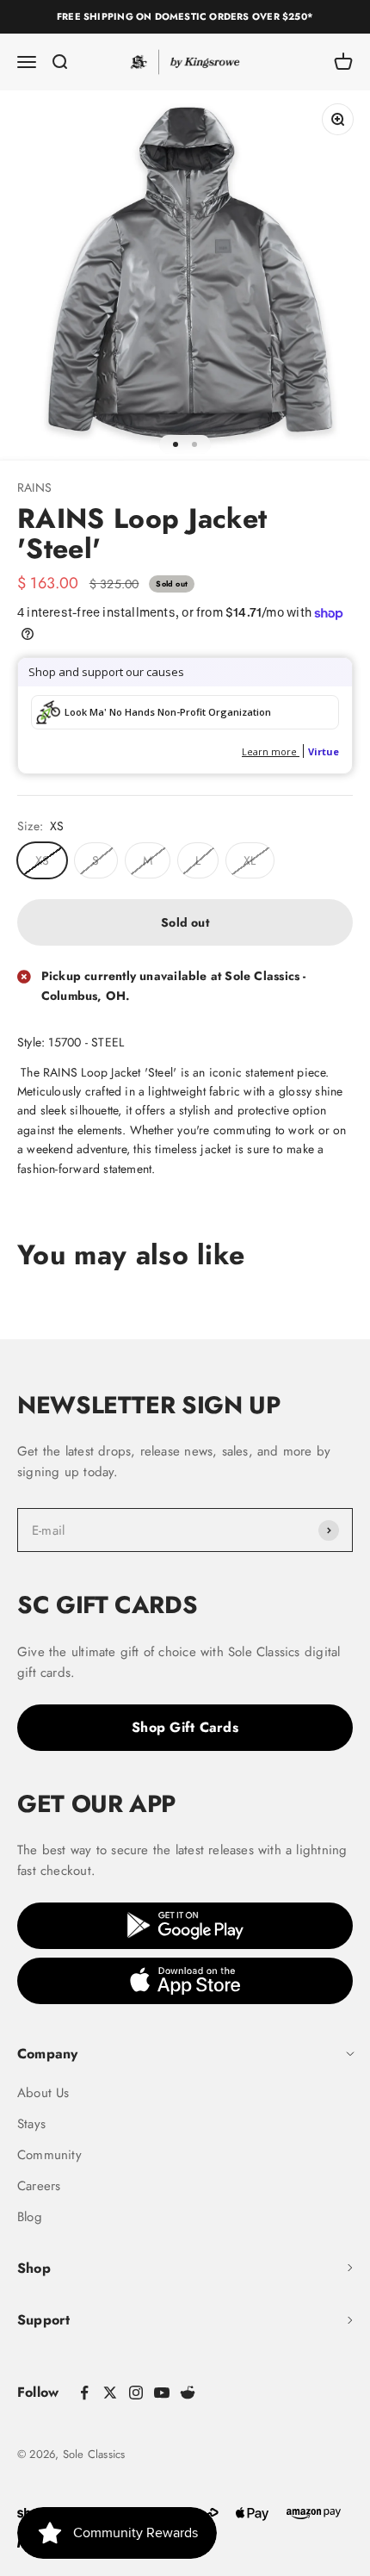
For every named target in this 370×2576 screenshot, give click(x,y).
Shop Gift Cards (185, 1727)
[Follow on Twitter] (110, 2393)
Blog (30, 2217)
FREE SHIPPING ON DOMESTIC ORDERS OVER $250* (185, 16)
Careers (39, 2186)
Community (49, 2155)
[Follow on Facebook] (84, 2393)
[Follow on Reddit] (188, 2393)
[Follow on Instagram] (136, 2393)
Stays (31, 2124)
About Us (43, 2093)
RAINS (34, 487)
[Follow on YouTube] (162, 2393)
